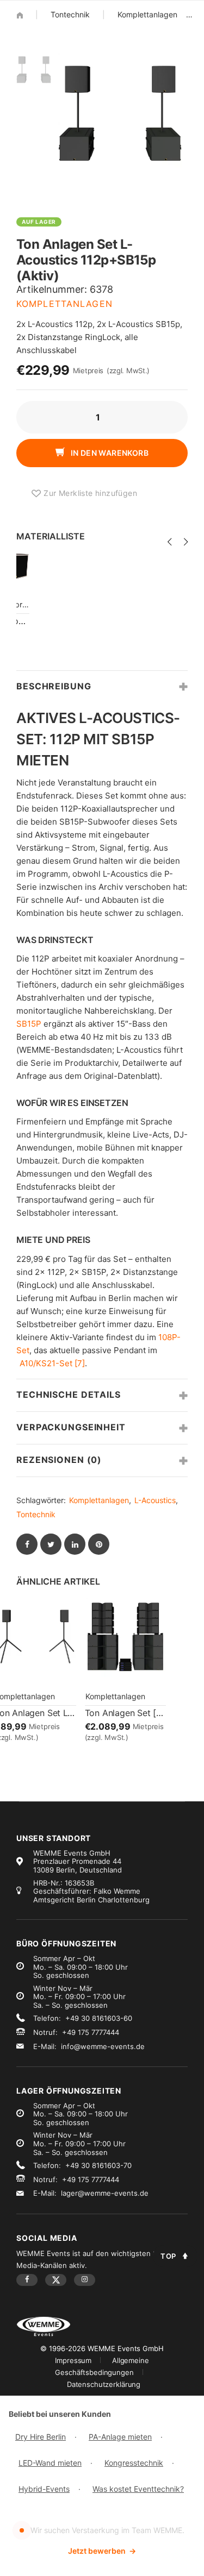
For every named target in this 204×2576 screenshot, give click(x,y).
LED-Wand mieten (50, 2463)
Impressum (73, 2360)
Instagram (85, 2280)
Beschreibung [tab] (54, 686)
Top (168, 2256)
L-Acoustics (155, 1500)
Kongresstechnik (134, 2463)
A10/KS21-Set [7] (52, 1363)
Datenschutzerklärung (104, 2384)
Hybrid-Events (44, 2489)
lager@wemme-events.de (105, 2193)
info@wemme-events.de (103, 2046)
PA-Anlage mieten (120, 2437)
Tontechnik (70, 14)
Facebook (27, 2280)
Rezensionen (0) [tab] (59, 1460)
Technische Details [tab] (69, 1394)
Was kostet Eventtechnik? (138, 2489)
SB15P (29, 1024)
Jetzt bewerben (102, 2551)
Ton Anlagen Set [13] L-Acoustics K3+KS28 (126, 1713)
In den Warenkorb (109, 453)
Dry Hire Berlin (41, 2437)
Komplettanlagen (147, 14)
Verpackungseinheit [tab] (71, 1427)
